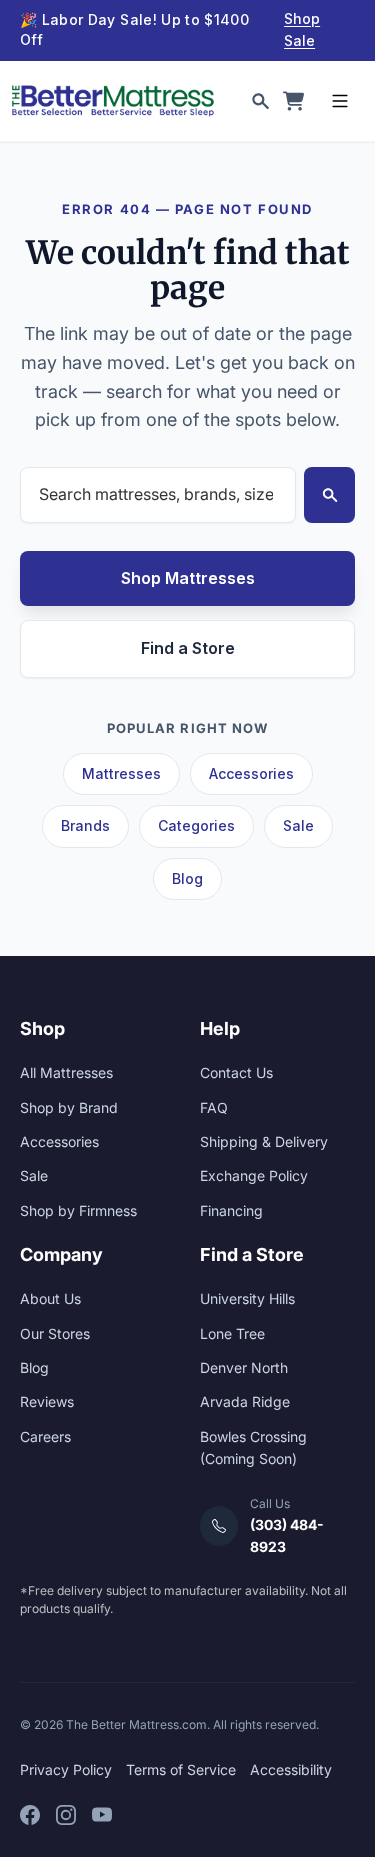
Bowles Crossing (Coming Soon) (253, 1447)
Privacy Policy (66, 1769)
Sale (298, 825)
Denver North (244, 1367)
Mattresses (121, 773)
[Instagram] (66, 1815)
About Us (50, 1298)
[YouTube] (102, 1815)
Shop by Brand (69, 1107)
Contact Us (236, 1072)
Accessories (251, 773)
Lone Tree (232, 1333)
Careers (45, 1436)
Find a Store (188, 648)
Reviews (47, 1401)
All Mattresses (66, 1072)
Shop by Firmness (78, 1210)
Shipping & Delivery (264, 1141)
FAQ (214, 1107)
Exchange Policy (254, 1175)
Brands (85, 825)
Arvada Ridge (245, 1401)
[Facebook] (30, 1815)
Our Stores (55, 1333)
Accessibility (291, 1769)
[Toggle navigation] (340, 101)
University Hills (247, 1298)
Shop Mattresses (188, 578)
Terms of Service (181, 1769)
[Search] (260, 101)
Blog (187, 878)
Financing (231, 1210)
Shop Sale (302, 29)
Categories (196, 825)
